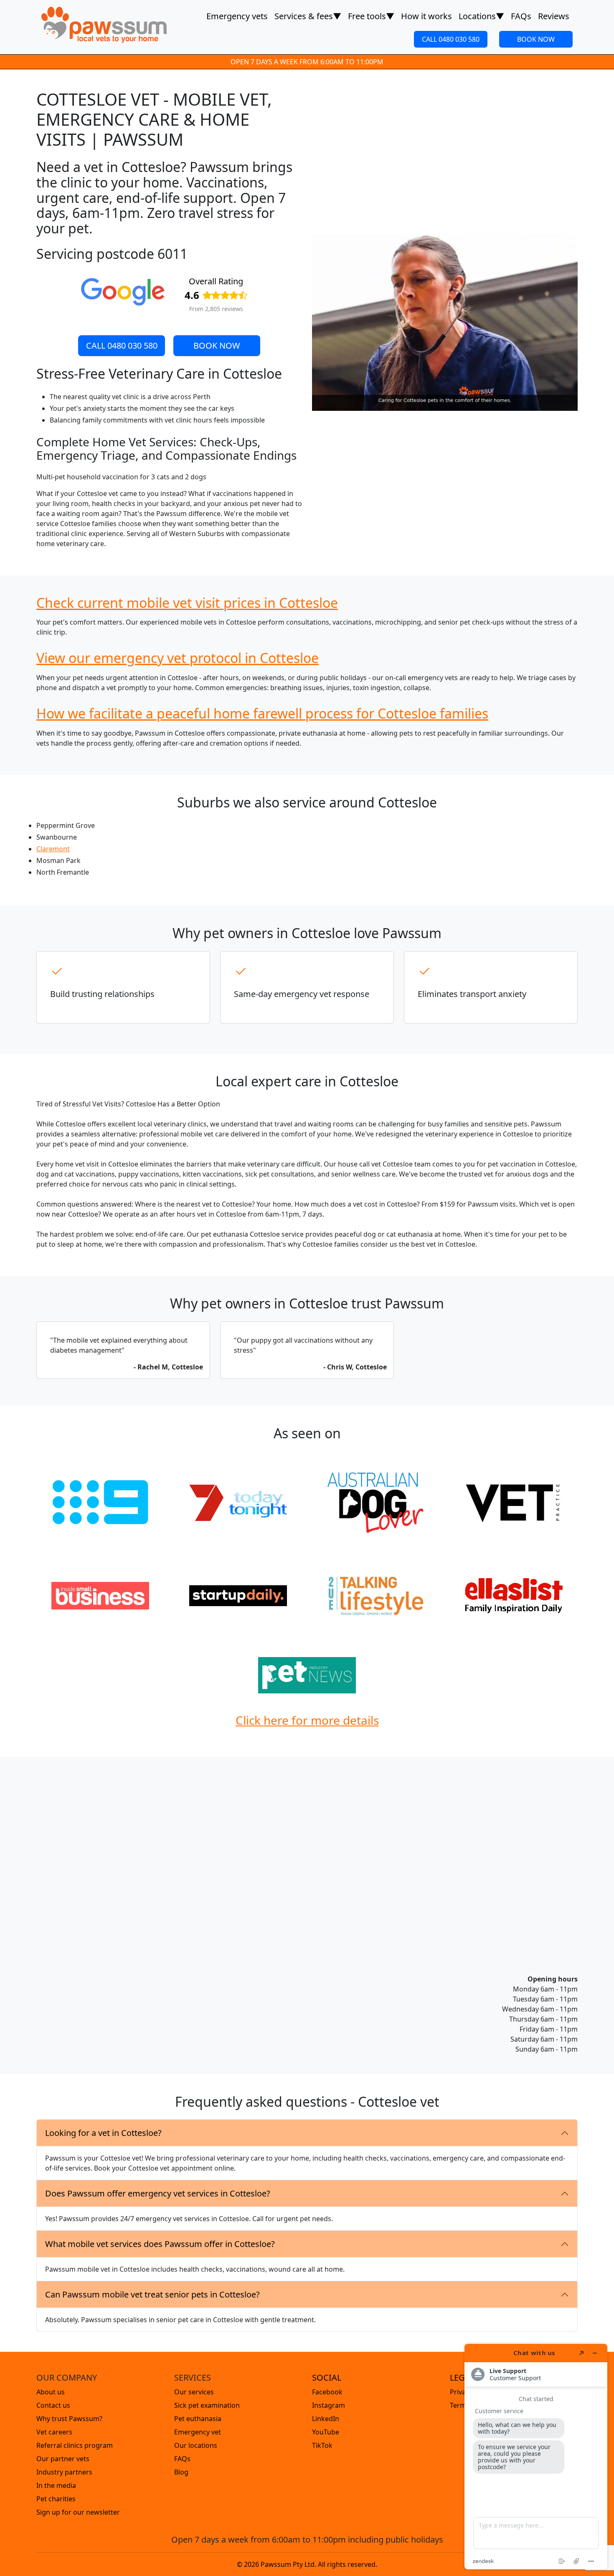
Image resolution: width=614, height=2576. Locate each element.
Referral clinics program (75, 2445)
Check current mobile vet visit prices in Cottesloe (187, 603)
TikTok (322, 2445)
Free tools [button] (371, 16)
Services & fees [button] (308, 16)
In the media (56, 2485)
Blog (181, 2472)
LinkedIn (326, 2419)
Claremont (53, 849)
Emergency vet (198, 2432)
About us (51, 2392)
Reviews (554, 16)
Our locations (196, 2445)
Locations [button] (481, 16)
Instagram (329, 2405)
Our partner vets (63, 2459)
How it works (426, 16)
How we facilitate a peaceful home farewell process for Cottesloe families (262, 713)
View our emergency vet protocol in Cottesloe (178, 658)
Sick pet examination (207, 2405)
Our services (194, 2392)
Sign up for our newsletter (78, 2512)
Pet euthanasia (198, 2419)
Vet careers (54, 2432)
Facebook (327, 2392)
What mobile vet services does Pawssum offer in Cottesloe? (160, 2244)
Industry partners (64, 2472)
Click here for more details (307, 1720)
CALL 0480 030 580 (451, 39)
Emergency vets (237, 16)
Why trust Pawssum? (69, 2419)
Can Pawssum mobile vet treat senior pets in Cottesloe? (152, 2294)
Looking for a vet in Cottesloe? (103, 2133)
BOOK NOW (536, 39)
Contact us (53, 2405)
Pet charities (56, 2499)
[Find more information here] (536, 2457)
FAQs (521, 16)
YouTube (326, 2432)
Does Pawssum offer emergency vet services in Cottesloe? (158, 2193)
